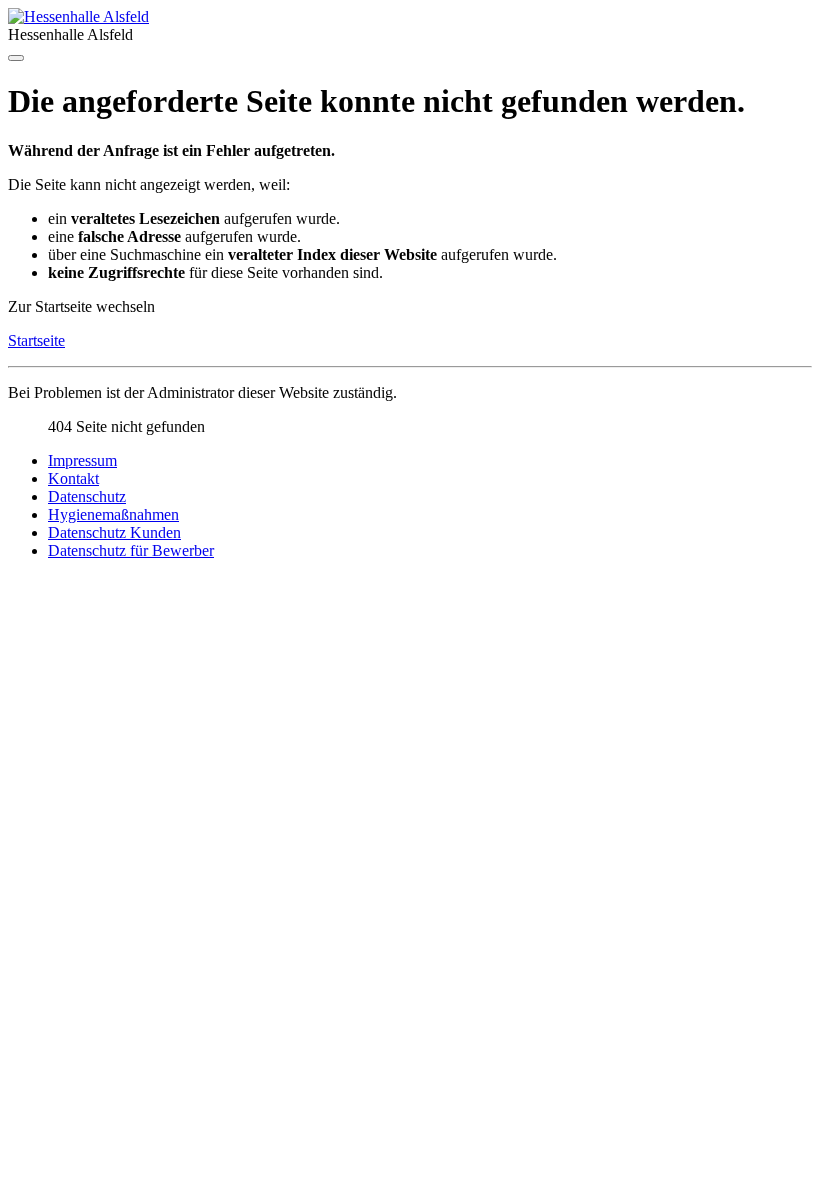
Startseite (36, 340)
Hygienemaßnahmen (113, 514)
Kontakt (73, 478)
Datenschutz (87, 496)
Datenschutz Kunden (114, 532)
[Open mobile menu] (16, 58)
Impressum (82, 460)
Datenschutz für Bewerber (131, 550)
